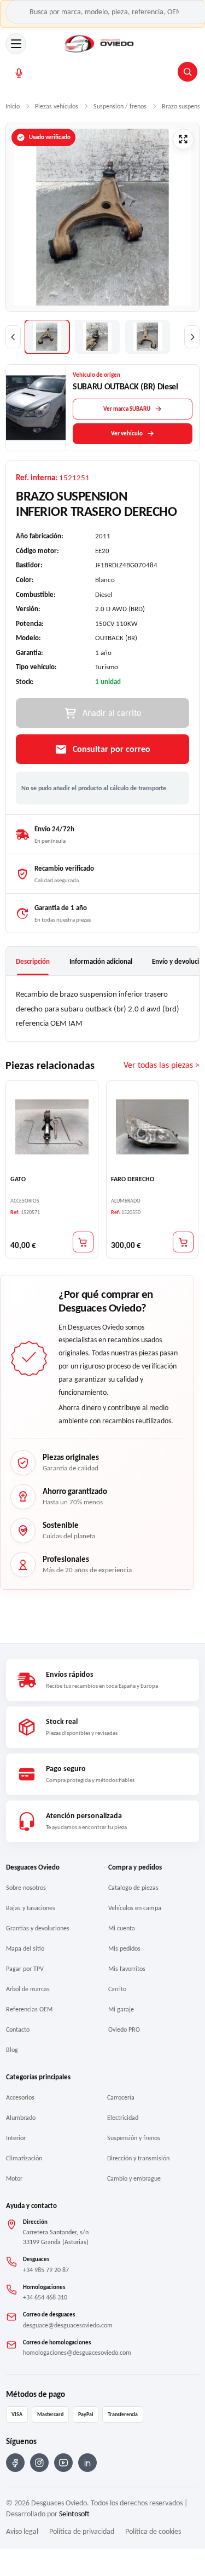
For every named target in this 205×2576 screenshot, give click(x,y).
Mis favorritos (127, 1969)
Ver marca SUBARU (127, 409)
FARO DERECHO (133, 1179)
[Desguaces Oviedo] (100, 44)
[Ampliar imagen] (183, 139)
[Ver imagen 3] (148, 337)
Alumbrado (21, 2118)
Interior (16, 2138)
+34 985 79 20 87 (46, 2270)
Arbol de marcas (28, 1989)
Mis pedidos (124, 1948)
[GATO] (52, 1127)
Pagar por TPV (25, 1969)
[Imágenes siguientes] (192, 337)
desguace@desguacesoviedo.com (68, 2325)
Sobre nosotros (26, 1888)
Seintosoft (74, 2514)
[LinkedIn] (87, 2463)
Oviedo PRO (124, 2029)
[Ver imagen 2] (97, 337)
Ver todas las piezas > (162, 1065)
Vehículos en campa (135, 1908)
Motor (14, 2178)
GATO (18, 1179)
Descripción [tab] (33, 961)
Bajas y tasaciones (31, 1908)
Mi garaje (121, 2009)
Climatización (24, 2158)
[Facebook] (15, 2463)
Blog (12, 2050)
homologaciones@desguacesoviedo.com (77, 2353)
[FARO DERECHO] (153, 1127)
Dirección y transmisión (138, 2158)
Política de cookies (153, 2531)
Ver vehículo (127, 433)
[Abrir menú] (16, 44)
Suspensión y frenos (134, 2138)
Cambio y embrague (134, 2178)
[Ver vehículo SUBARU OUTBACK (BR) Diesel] (36, 408)
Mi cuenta (122, 1928)
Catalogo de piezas (133, 1888)
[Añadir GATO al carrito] (83, 1242)
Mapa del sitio (25, 1948)
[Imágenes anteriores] (13, 337)
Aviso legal (22, 2531)
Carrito (117, 1989)
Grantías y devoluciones (38, 1928)
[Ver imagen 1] (47, 337)
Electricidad (123, 2118)
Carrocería (121, 2097)
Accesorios (20, 2097)
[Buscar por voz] (19, 73)
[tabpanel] (102, 1008)
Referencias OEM (29, 2009)
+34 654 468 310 (45, 2297)
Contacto (18, 2029)
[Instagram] (39, 2463)
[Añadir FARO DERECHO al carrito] (183, 1242)
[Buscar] (188, 72)
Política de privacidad (82, 2531)
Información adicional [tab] (101, 961)
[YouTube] (63, 2463)
